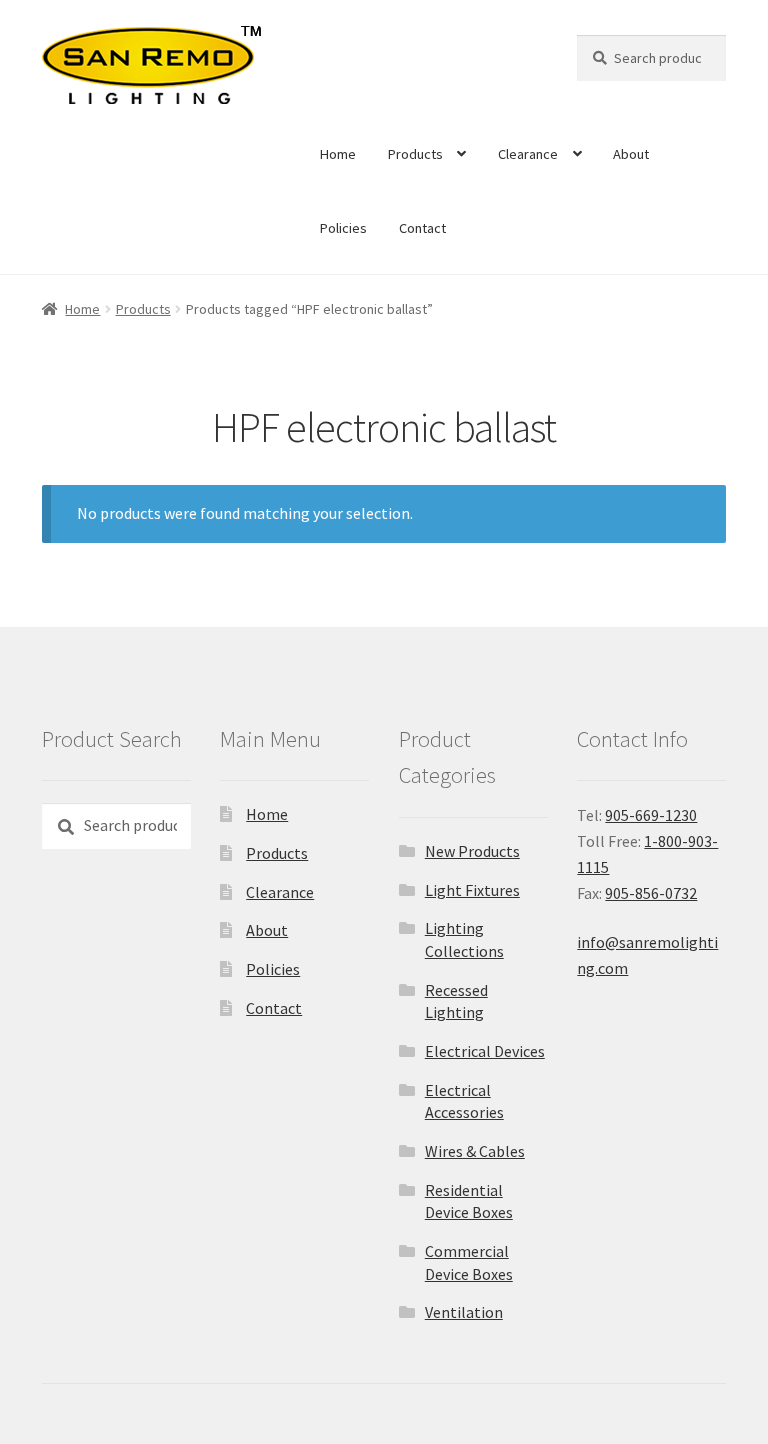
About (631, 154)
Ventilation (464, 1312)
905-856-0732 (651, 893)
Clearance (528, 154)
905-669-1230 (651, 815)
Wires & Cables (475, 1151)
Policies (343, 228)
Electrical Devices (485, 1051)
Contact (422, 228)
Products (415, 154)
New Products (472, 851)
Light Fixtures (472, 890)
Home (338, 154)
